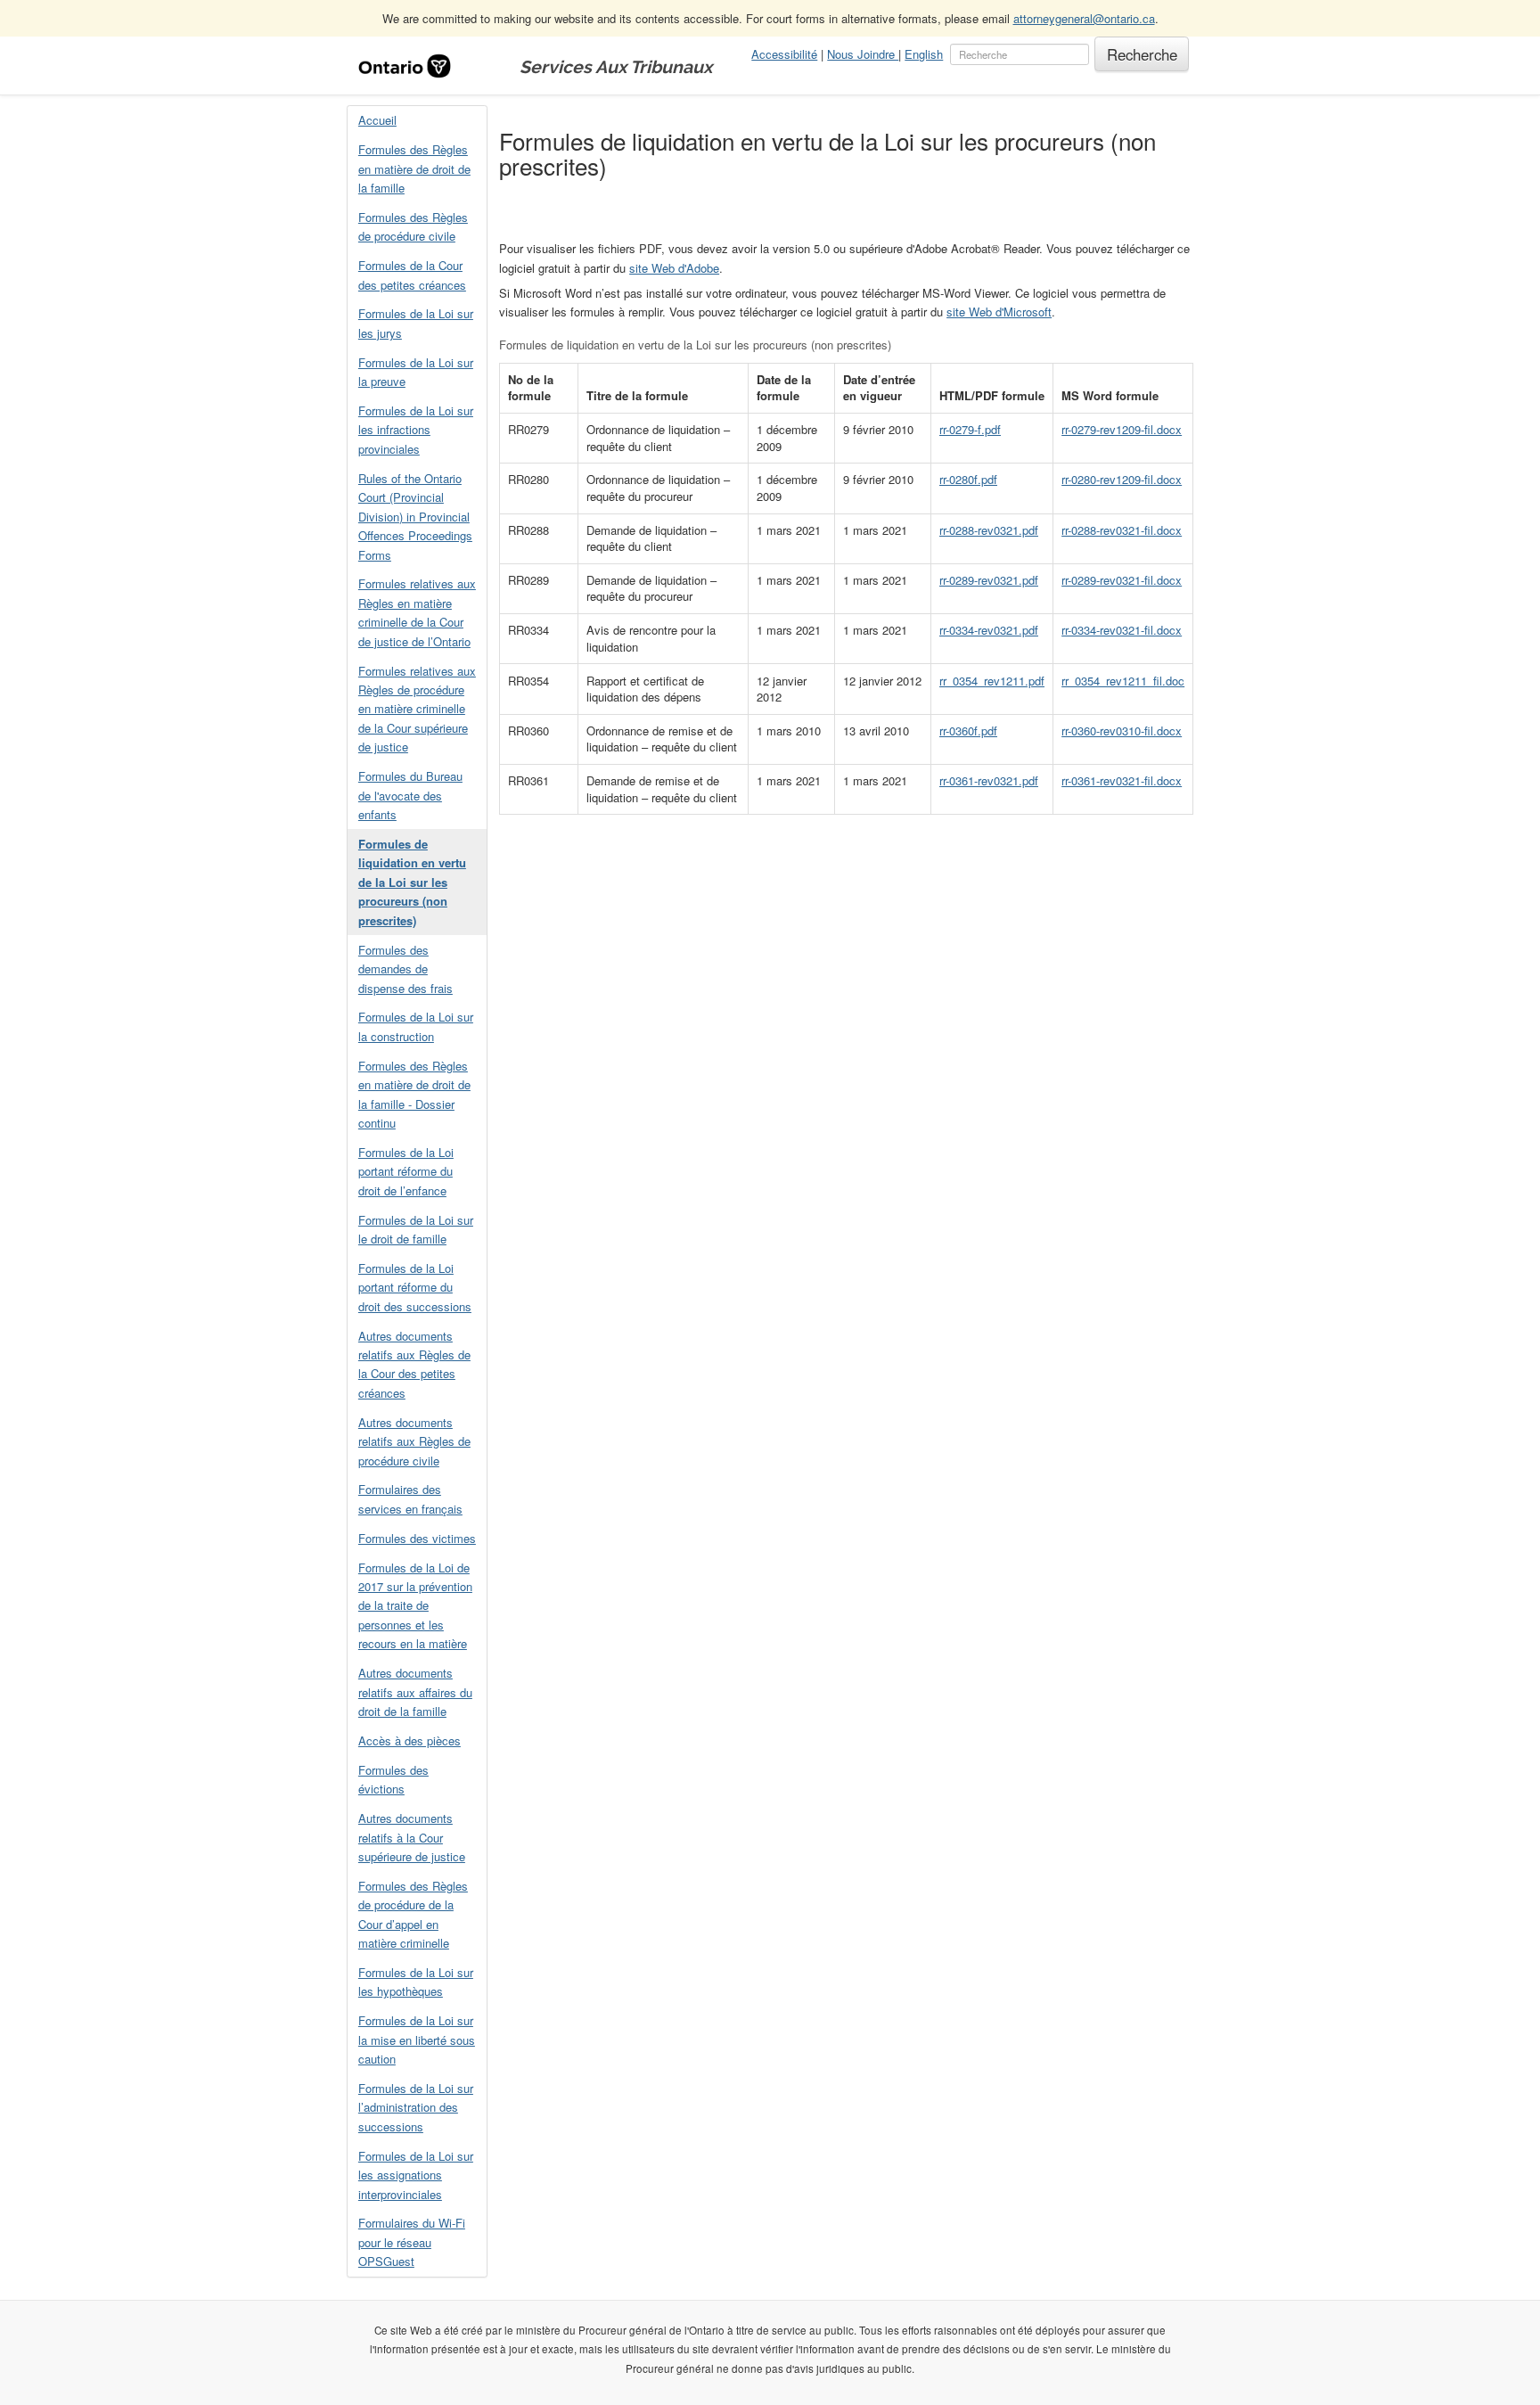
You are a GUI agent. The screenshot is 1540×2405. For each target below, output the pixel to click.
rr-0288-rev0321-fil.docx (1122, 530)
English (924, 54)
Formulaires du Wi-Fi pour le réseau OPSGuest (412, 2242)
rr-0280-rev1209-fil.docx (1122, 479)
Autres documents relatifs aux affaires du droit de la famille (415, 1692)
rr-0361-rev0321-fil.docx (1122, 780)
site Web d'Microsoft (999, 312)
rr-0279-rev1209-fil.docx (1122, 429)
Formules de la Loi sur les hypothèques (416, 1982)
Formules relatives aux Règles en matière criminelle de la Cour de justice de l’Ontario (417, 612)
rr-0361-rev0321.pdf (989, 780)
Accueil (377, 120)
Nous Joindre (863, 54)
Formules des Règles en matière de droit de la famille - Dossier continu (414, 1094)
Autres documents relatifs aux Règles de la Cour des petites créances (414, 1364)
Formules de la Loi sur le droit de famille (416, 1229)
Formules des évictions (393, 1779)
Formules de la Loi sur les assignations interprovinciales (416, 2175)
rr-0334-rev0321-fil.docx (1122, 630)
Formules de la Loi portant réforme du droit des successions (415, 1287)
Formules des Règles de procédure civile (413, 226)
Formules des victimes (417, 1538)
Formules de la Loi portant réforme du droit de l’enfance (406, 1171)
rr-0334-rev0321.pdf (989, 630)
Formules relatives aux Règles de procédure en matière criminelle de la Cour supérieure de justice (417, 709)
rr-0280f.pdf (968, 479)
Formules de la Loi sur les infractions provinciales (416, 430)
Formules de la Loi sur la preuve (416, 372)
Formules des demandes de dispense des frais (405, 969)
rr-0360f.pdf (968, 731)
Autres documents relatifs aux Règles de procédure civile (414, 1441)
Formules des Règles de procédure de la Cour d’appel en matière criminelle (413, 1914)
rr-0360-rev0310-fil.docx (1122, 731)
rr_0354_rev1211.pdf (992, 681)
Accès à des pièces (410, 1740)
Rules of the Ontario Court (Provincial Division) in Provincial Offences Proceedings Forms (415, 517)
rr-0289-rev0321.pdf (989, 580)
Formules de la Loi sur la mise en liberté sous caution (417, 2040)
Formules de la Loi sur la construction (416, 1026)
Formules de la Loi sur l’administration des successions (416, 2107)
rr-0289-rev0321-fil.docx (1122, 580)
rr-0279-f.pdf (970, 429)
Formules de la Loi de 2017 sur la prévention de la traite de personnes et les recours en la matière (415, 1606)
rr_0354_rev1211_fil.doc (1123, 681)
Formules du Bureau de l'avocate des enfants (410, 795)
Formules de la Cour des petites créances (412, 275)
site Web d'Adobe (674, 268)
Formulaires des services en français (410, 1498)
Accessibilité (784, 54)
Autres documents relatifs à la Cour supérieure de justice (412, 1837)
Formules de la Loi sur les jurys (416, 323)
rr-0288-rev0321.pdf (989, 530)
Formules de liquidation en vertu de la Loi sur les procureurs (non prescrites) (412, 882)
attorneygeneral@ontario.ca (1084, 18)
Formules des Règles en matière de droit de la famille (414, 168)
